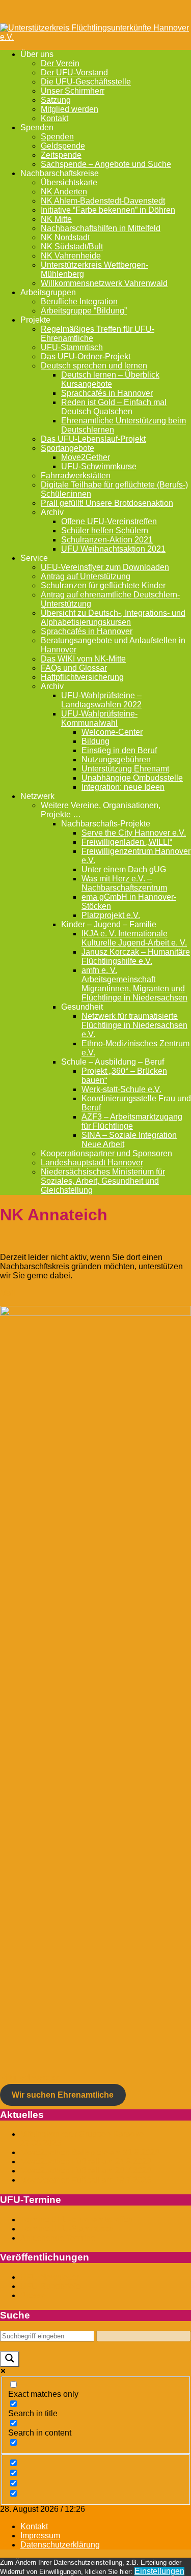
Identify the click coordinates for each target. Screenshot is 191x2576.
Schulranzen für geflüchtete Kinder (103, 585)
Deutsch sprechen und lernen (94, 366)
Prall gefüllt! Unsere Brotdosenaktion (107, 503)
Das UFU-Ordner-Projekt (86, 356)
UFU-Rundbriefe (50, 2286)
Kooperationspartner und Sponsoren (106, 1153)
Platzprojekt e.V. (111, 915)
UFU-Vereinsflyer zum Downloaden (105, 567)
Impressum (40, 2536)
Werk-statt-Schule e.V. (121, 1089)
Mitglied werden (70, 109)
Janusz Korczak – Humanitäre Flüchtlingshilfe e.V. (136, 956)
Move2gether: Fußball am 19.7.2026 (86, 2180)
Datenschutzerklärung (60, 2545)
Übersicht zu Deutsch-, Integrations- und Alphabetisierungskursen (113, 618)
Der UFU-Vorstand (74, 73)
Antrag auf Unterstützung (86, 576)
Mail (8, 1293)
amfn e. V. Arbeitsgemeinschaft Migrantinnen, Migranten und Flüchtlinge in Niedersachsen (134, 984)
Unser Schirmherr (73, 91)
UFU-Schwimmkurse (99, 466)
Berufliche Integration (79, 302)
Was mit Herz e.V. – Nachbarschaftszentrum (124, 883)
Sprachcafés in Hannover (107, 393)
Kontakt (54, 118)
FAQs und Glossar (74, 668)
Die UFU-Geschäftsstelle (86, 82)
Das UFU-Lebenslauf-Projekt (93, 439)
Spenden (57, 137)
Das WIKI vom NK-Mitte (83, 659)
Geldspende (63, 146)
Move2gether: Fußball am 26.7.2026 (86, 2171)
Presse (33, 2295)
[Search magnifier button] (10, 2359)
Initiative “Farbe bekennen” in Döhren (108, 210)
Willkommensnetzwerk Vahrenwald (104, 283)
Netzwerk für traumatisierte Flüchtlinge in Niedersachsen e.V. (134, 1025)
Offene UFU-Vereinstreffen (109, 521)
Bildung (95, 741)
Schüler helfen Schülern (105, 531)
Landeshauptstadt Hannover (92, 1163)
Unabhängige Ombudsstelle (132, 778)
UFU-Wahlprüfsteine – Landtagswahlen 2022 (101, 700)
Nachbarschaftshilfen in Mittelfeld (101, 228)
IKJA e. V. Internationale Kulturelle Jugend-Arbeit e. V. (134, 938)
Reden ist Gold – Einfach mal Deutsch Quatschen (114, 407)
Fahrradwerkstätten (76, 476)
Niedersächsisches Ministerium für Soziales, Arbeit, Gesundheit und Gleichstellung (103, 1181)
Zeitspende (61, 155)
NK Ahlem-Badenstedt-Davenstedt (103, 201)
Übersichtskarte (69, 182)
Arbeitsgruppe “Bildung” (84, 311)
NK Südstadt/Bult (72, 247)
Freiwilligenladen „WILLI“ (127, 842)
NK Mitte (56, 219)
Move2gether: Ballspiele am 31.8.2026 (90, 2152)
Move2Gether (86, 457)
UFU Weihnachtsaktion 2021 (113, 549)
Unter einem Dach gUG (124, 869)
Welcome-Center (112, 732)
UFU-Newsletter (50, 2277)
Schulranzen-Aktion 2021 (107, 540)
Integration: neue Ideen (123, 787)
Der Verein (60, 63)
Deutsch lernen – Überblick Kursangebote (110, 379)
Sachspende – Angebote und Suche (106, 164)
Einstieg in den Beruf (119, 750)
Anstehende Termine (58, 2238)
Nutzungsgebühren (116, 760)
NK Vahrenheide (71, 256)
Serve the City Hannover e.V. (134, 833)
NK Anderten (64, 192)
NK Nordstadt (65, 237)
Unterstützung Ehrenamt (125, 769)
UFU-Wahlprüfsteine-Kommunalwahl (99, 718)
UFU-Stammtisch (72, 347)
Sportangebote (67, 448)
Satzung (56, 100)
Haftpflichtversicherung (82, 677)
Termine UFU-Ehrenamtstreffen (77, 2220)
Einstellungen (159, 2571)
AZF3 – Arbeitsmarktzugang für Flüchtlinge (132, 1121)
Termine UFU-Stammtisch (67, 2229)
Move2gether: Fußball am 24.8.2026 (86, 2162)
